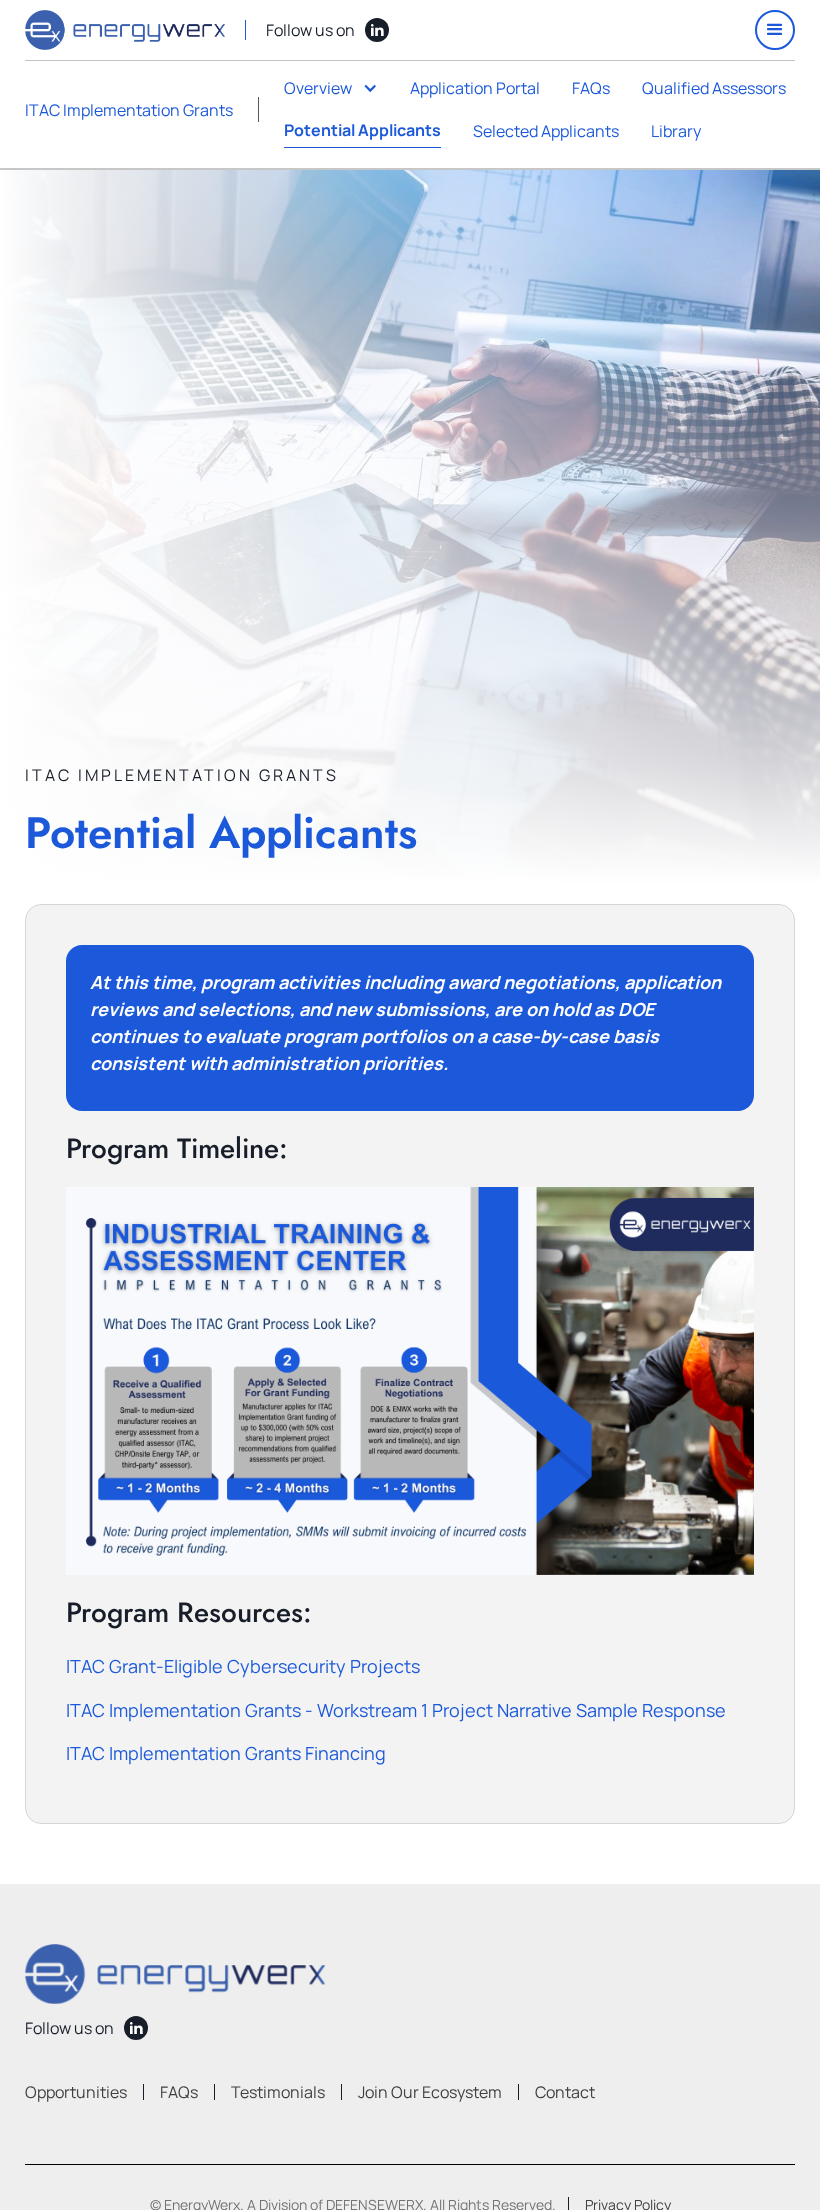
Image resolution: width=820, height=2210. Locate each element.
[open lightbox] (410, 1381)
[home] (125, 30)
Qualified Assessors (714, 88)
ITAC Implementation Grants (129, 110)
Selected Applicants (546, 131)
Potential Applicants (362, 130)
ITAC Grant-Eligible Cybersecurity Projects (243, 1666)
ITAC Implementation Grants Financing (226, 1753)
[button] (775, 30)
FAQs (591, 88)
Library (676, 131)
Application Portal (475, 88)
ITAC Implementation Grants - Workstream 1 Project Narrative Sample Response (396, 1710)
